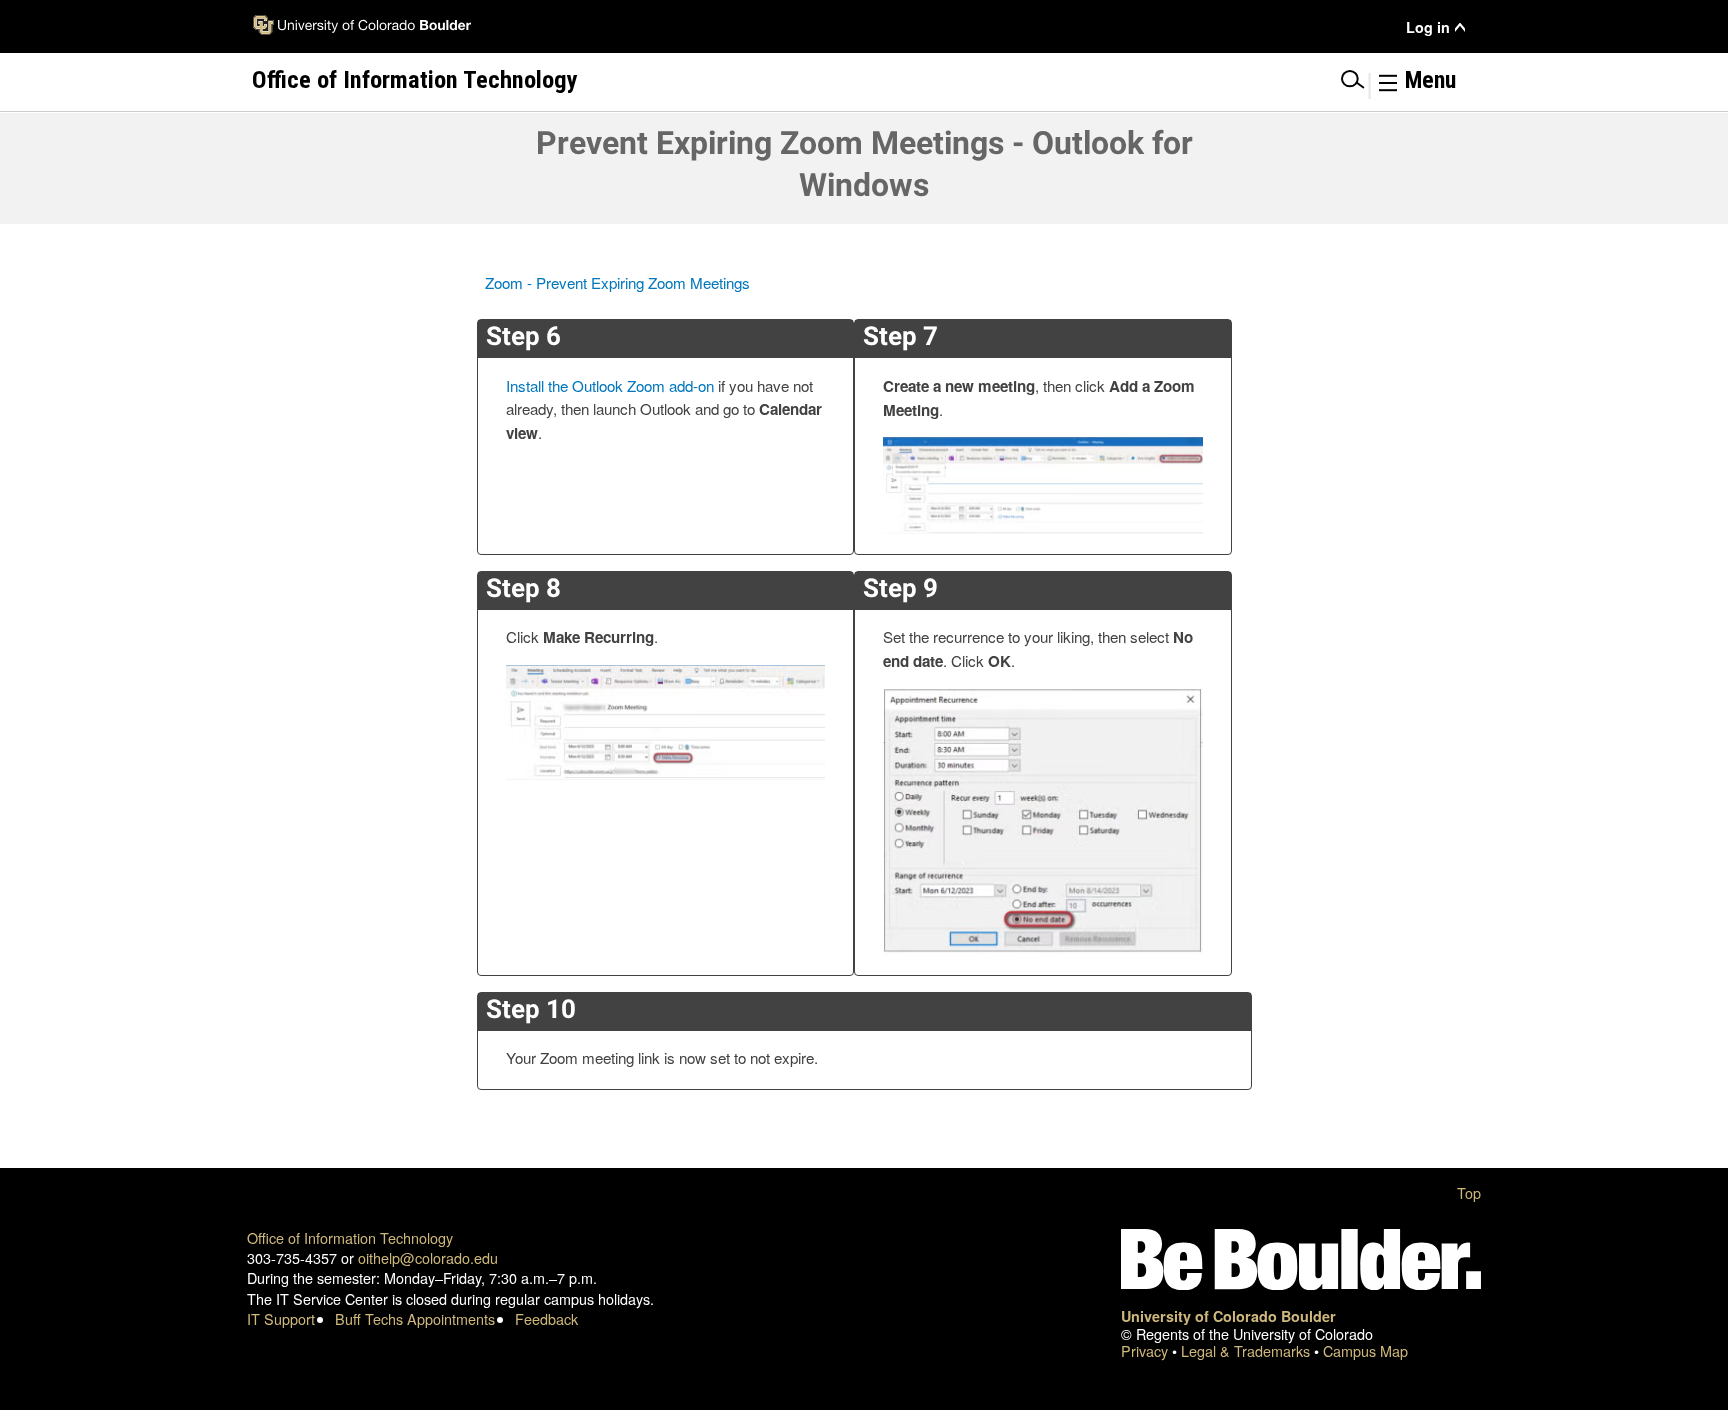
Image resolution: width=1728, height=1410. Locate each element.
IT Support (281, 1318)
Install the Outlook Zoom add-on (610, 385)
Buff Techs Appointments (415, 1318)
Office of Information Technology (350, 1237)
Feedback (546, 1318)
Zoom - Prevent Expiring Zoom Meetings (617, 282)
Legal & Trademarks (1247, 1350)
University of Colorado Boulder (1228, 1316)
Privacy (1146, 1350)
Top (1469, 1192)
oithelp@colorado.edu (428, 1257)
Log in (1428, 27)
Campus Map (1365, 1350)
